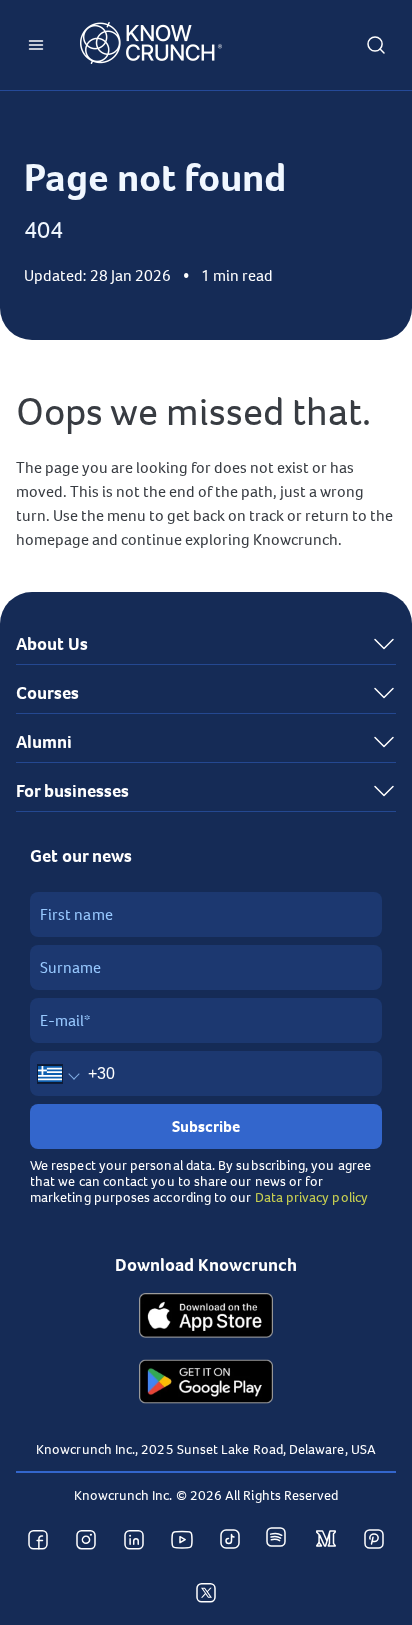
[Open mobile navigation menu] (36, 45)
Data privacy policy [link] (311, 1197)
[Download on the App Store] (206, 1318)
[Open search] (376, 45)
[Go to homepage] (151, 45)
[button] (206, 644)
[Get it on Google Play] (206, 1384)
